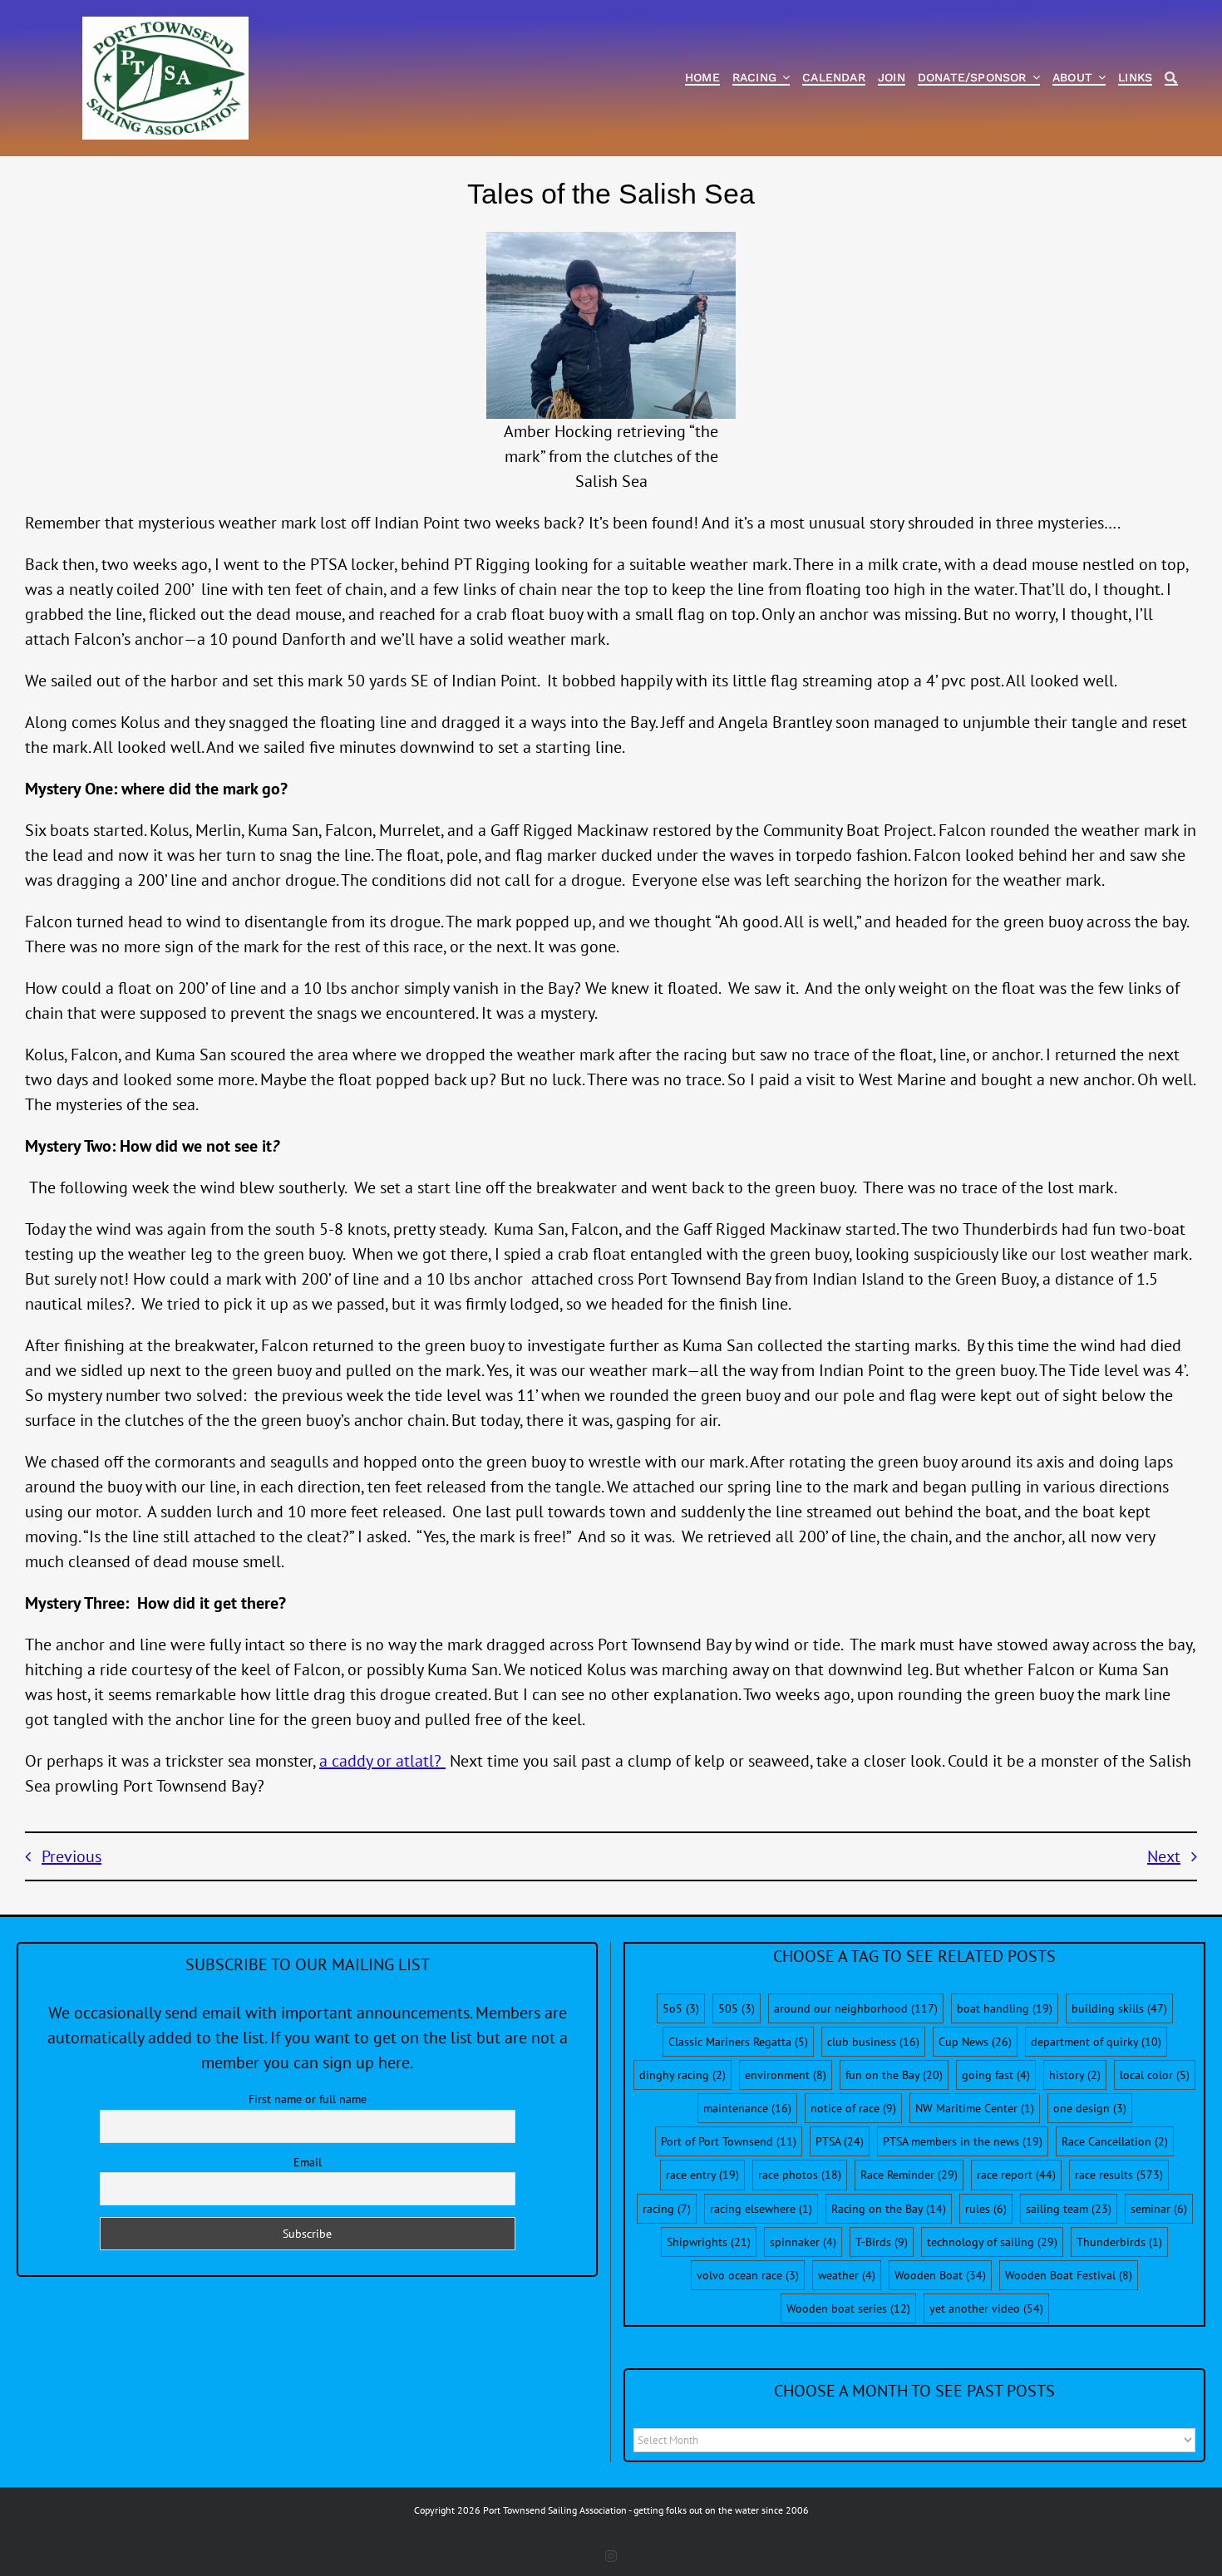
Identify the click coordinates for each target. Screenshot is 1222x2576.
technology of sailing (992, 2242)
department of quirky (1096, 2042)
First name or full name (308, 2099)
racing (667, 2209)
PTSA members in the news (963, 2141)
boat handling (1005, 2008)
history (1075, 2075)
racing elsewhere (761, 2209)
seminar (1159, 2209)
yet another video (986, 2308)
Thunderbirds (1119, 2242)
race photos (800, 2175)
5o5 (681, 2008)
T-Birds (882, 2242)
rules (986, 2209)
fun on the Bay (894, 2075)
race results (1119, 2175)
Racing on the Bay (889, 2209)
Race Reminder (909, 2175)
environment (786, 2075)
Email (308, 2162)
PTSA (840, 2141)
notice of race (853, 2108)
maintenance (747, 2108)
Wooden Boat (940, 2275)
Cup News (975, 2042)
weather (847, 2275)
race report (1016, 2175)
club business (873, 2042)
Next (1164, 1856)
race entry (702, 2175)
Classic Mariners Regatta (738, 2042)
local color (1155, 2075)
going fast (996, 2075)
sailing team (1069, 2209)
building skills (1119, 2008)
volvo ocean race (748, 2275)
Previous (71, 1856)
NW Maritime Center (975, 2108)
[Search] (1171, 79)
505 (737, 2008)
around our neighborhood (856, 2008)
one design (1090, 2108)
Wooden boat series (848, 2308)
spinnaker (803, 2242)
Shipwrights (709, 2242)
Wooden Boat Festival (1069, 2275)
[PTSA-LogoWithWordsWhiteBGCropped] (165, 25)
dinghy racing (682, 2075)
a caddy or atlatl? (382, 1761)
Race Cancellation (1115, 2141)
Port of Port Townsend (729, 2141)
